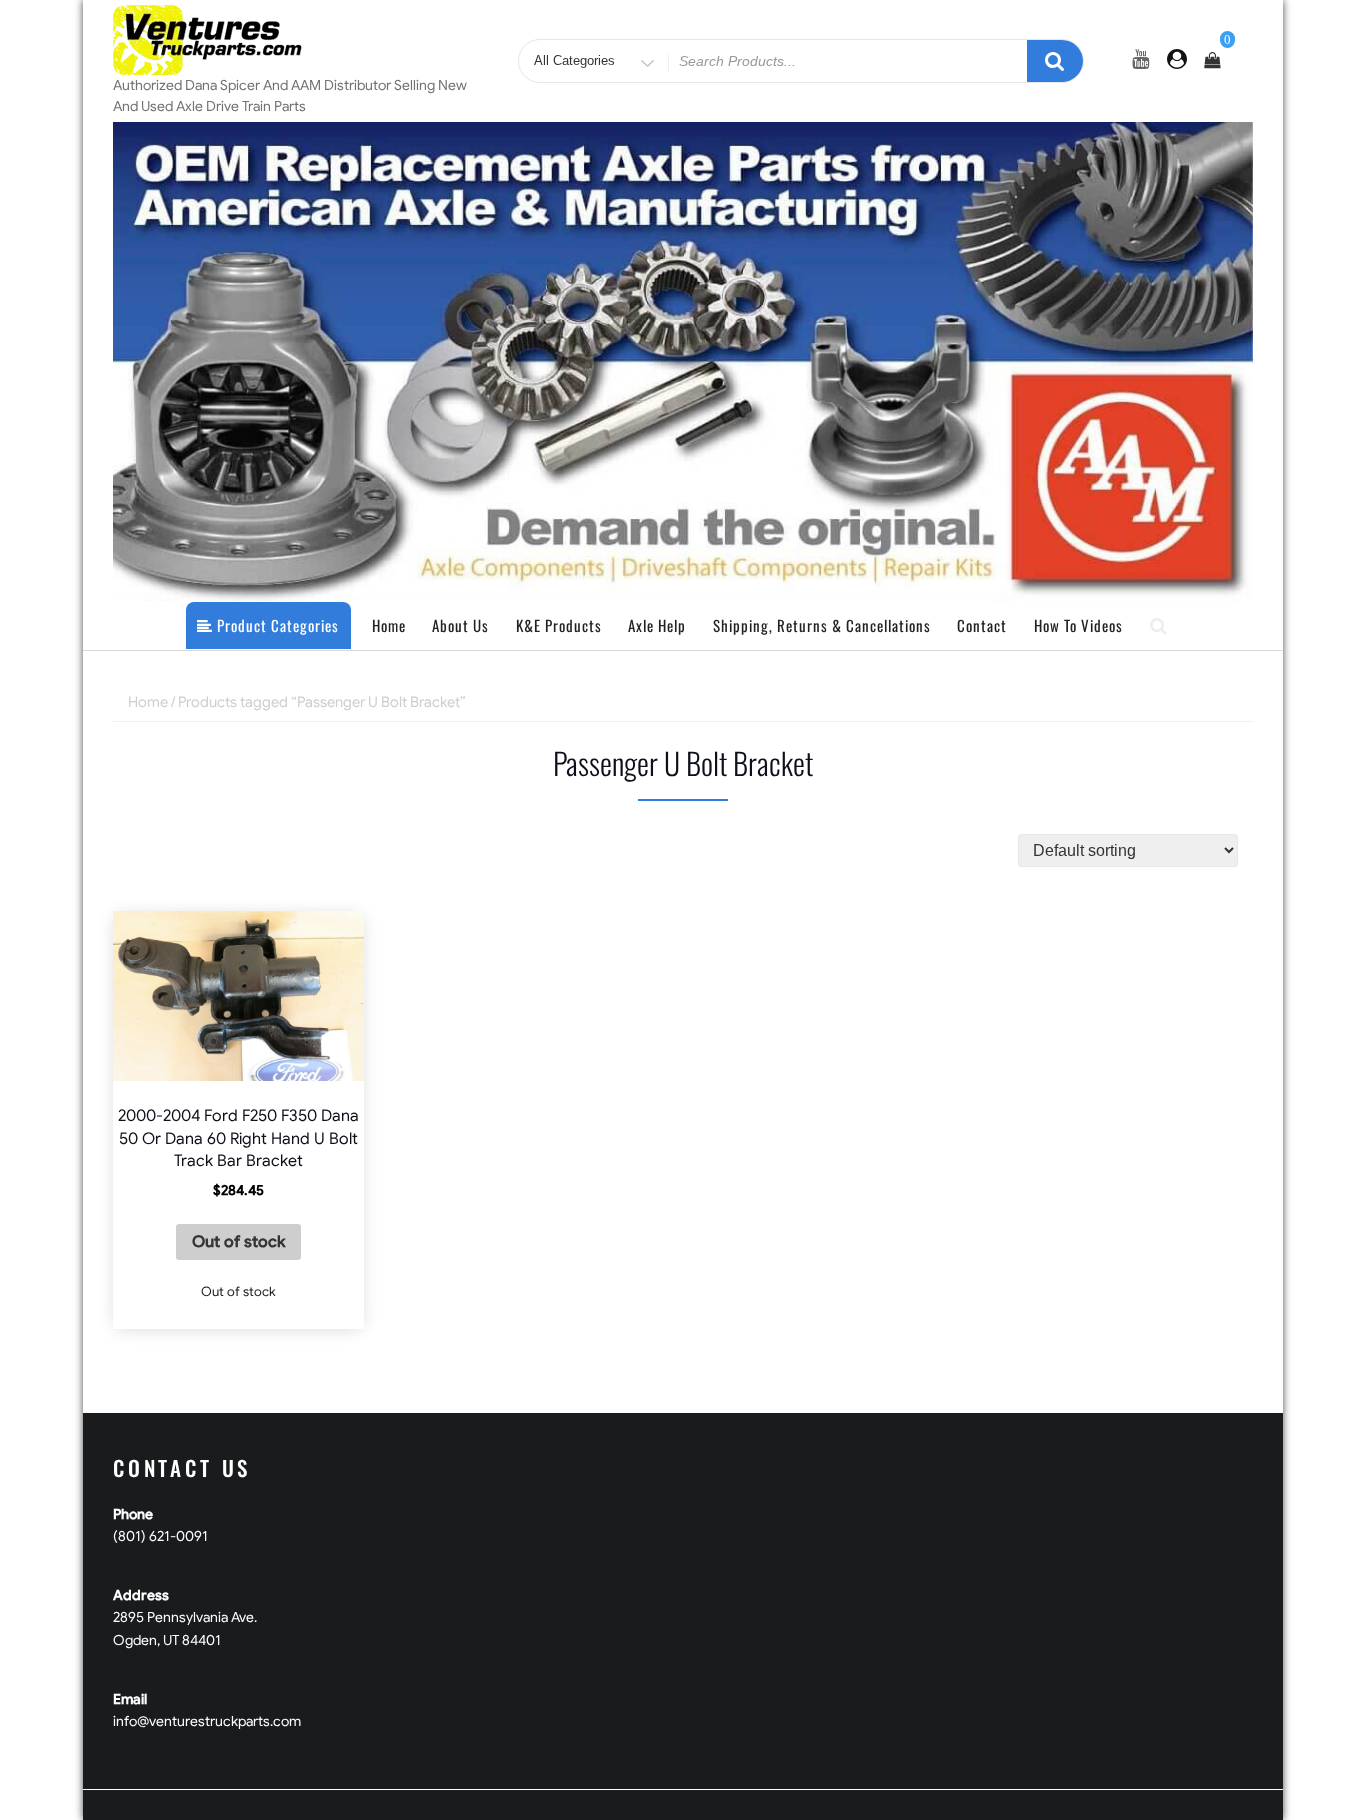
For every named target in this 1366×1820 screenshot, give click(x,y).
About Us (460, 625)
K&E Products (559, 625)
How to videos (1078, 625)
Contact (982, 625)
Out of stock (238, 1242)
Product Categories (276, 625)
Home (389, 625)
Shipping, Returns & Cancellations (822, 625)
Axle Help (657, 625)
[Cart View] (1212, 61)
